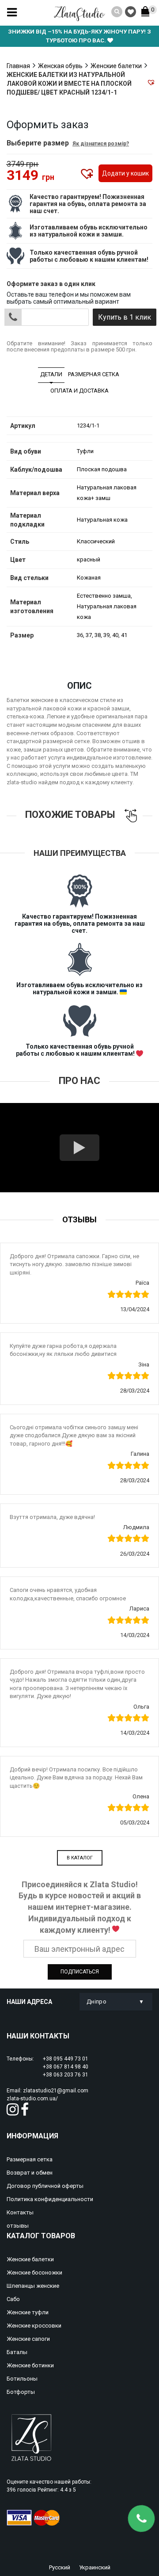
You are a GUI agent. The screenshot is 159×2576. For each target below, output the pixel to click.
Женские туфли (28, 2312)
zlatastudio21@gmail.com (56, 2091)
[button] (151, 82)
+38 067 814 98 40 (66, 2067)
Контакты (20, 2212)
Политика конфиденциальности (50, 2199)
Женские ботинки (30, 2365)
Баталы (17, 2352)
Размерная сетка (94, 374)
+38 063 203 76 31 (66, 2075)
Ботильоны (22, 2379)
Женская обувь (60, 66)
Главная (18, 66)
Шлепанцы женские (33, 2286)
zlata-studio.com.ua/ (32, 2099)
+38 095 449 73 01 (66, 2059)
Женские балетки (116, 66)
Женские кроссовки (34, 2326)
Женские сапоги (28, 2339)
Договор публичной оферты (45, 2186)
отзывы (18, 2226)
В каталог (80, 1858)
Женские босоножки (34, 2273)
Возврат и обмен (30, 2173)
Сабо (13, 2299)
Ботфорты (21, 2392)
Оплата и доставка (79, 391)
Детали (51, 374)
